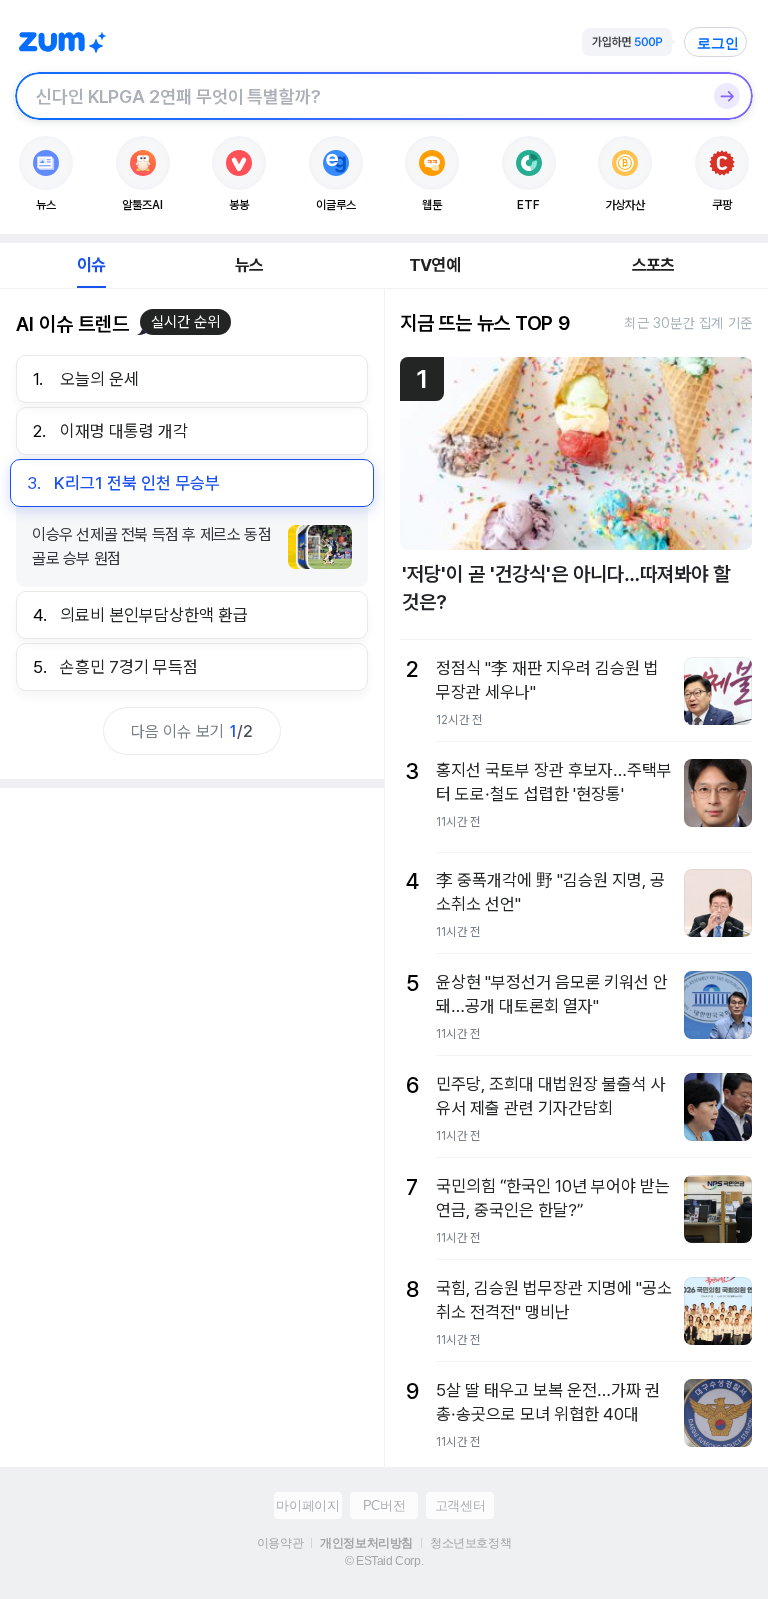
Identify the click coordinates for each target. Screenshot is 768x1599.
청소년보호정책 (470, 1543)
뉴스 (249, 265)
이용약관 (280, 1543)
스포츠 (653, 265)
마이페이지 (307, 1505)
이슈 (91, 265)
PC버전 (384, 1505)
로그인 (718, 43)
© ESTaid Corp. (384, 1561)
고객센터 (460, 1505)
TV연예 (434, 265)
